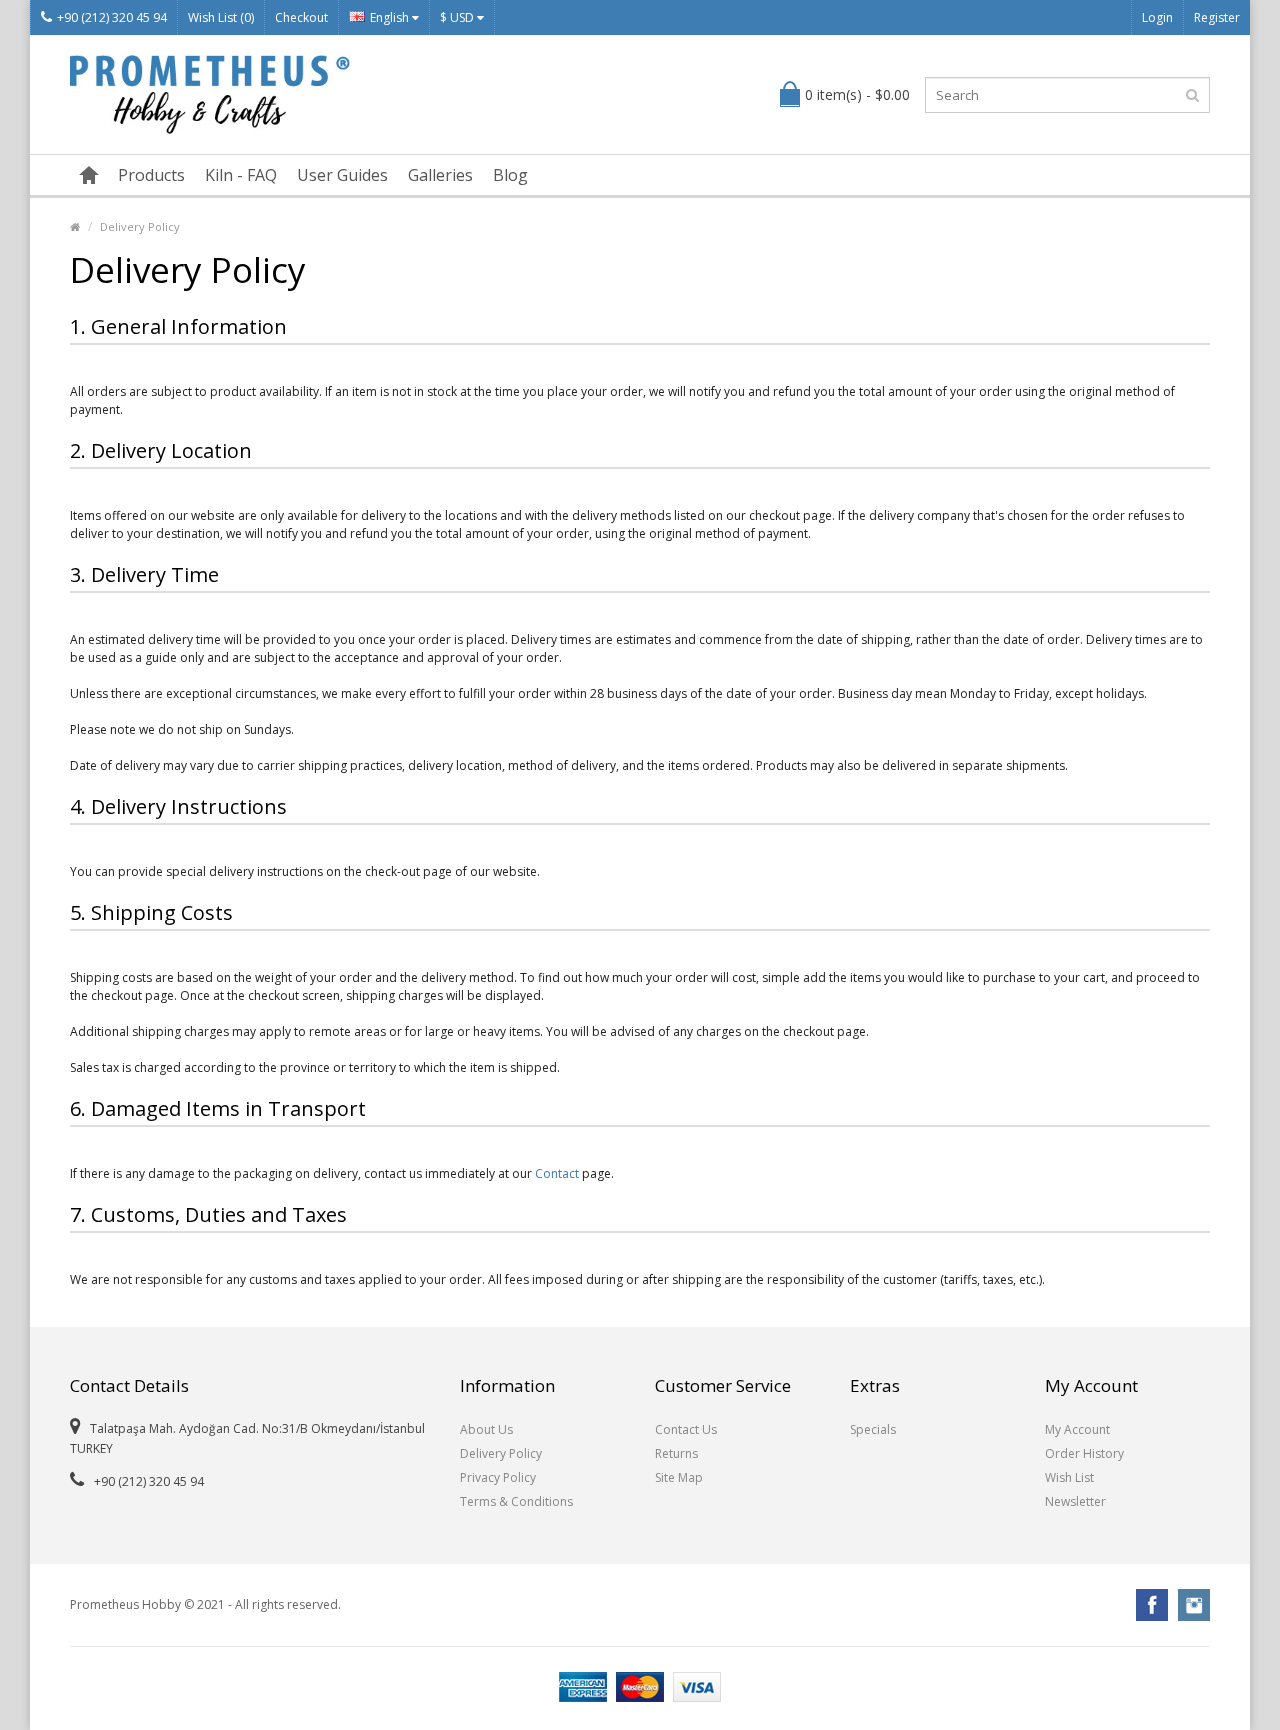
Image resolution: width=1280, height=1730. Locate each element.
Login (1157, 17)
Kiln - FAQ (241, 175)
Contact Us (686, 1429)
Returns (676, 1453)
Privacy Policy (498, 1477)
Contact (557, 1173)
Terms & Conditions (516, 1501)
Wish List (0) (221, 17)
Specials (873, 1429)
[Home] (89, 175)
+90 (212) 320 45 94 (112, 17)
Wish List (1069, 1477)
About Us (486, 1429)
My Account (1077, 1429)
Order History (1084, 1453)
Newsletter (1075, 1501)
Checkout (301, 17)
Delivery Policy (140, 226)
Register (1217, 17)
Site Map (679, 1477)
